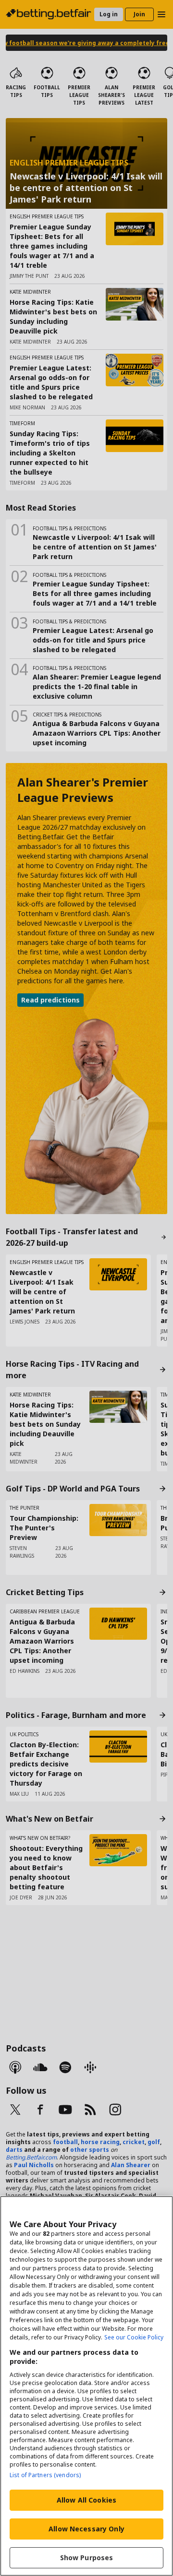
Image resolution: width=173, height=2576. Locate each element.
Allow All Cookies (86, 2500)
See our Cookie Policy (134, 2337)
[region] (86, 2386)
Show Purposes (87, 2558)
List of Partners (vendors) (45, 2475)
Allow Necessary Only (86, 2529)
